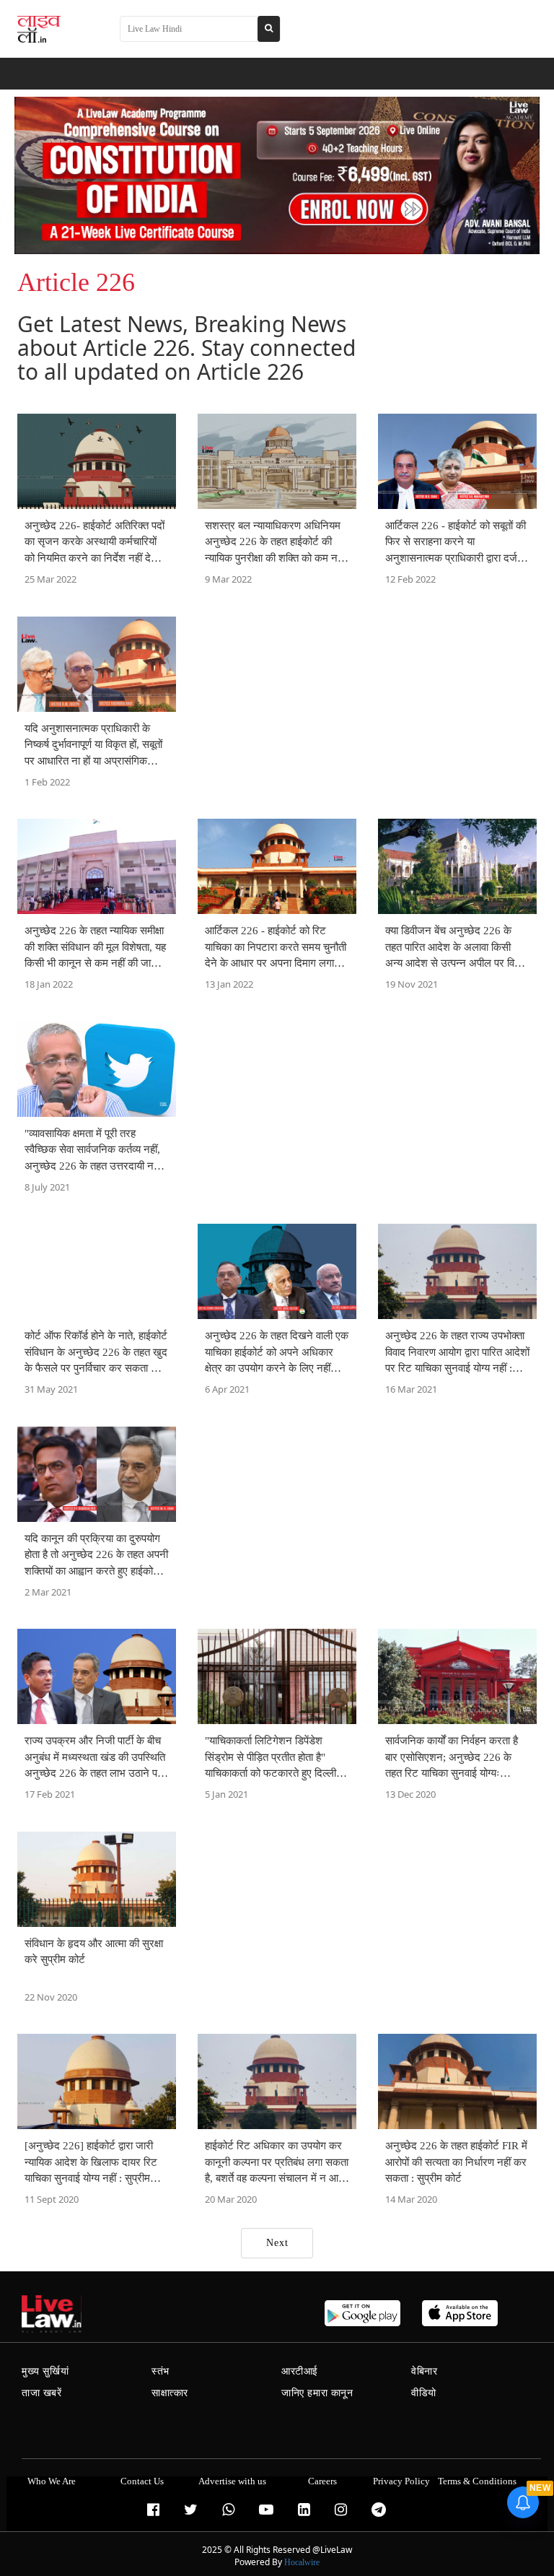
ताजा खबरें (42, 2393)
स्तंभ (161, 2371)
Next (277, 2243)
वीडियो (424, 2393)
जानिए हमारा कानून (317, 2393)
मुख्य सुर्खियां (45, 2371)
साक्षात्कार (170, 2393)
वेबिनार (424, 2371)
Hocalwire (302, 2562)
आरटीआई (300, 2371)
